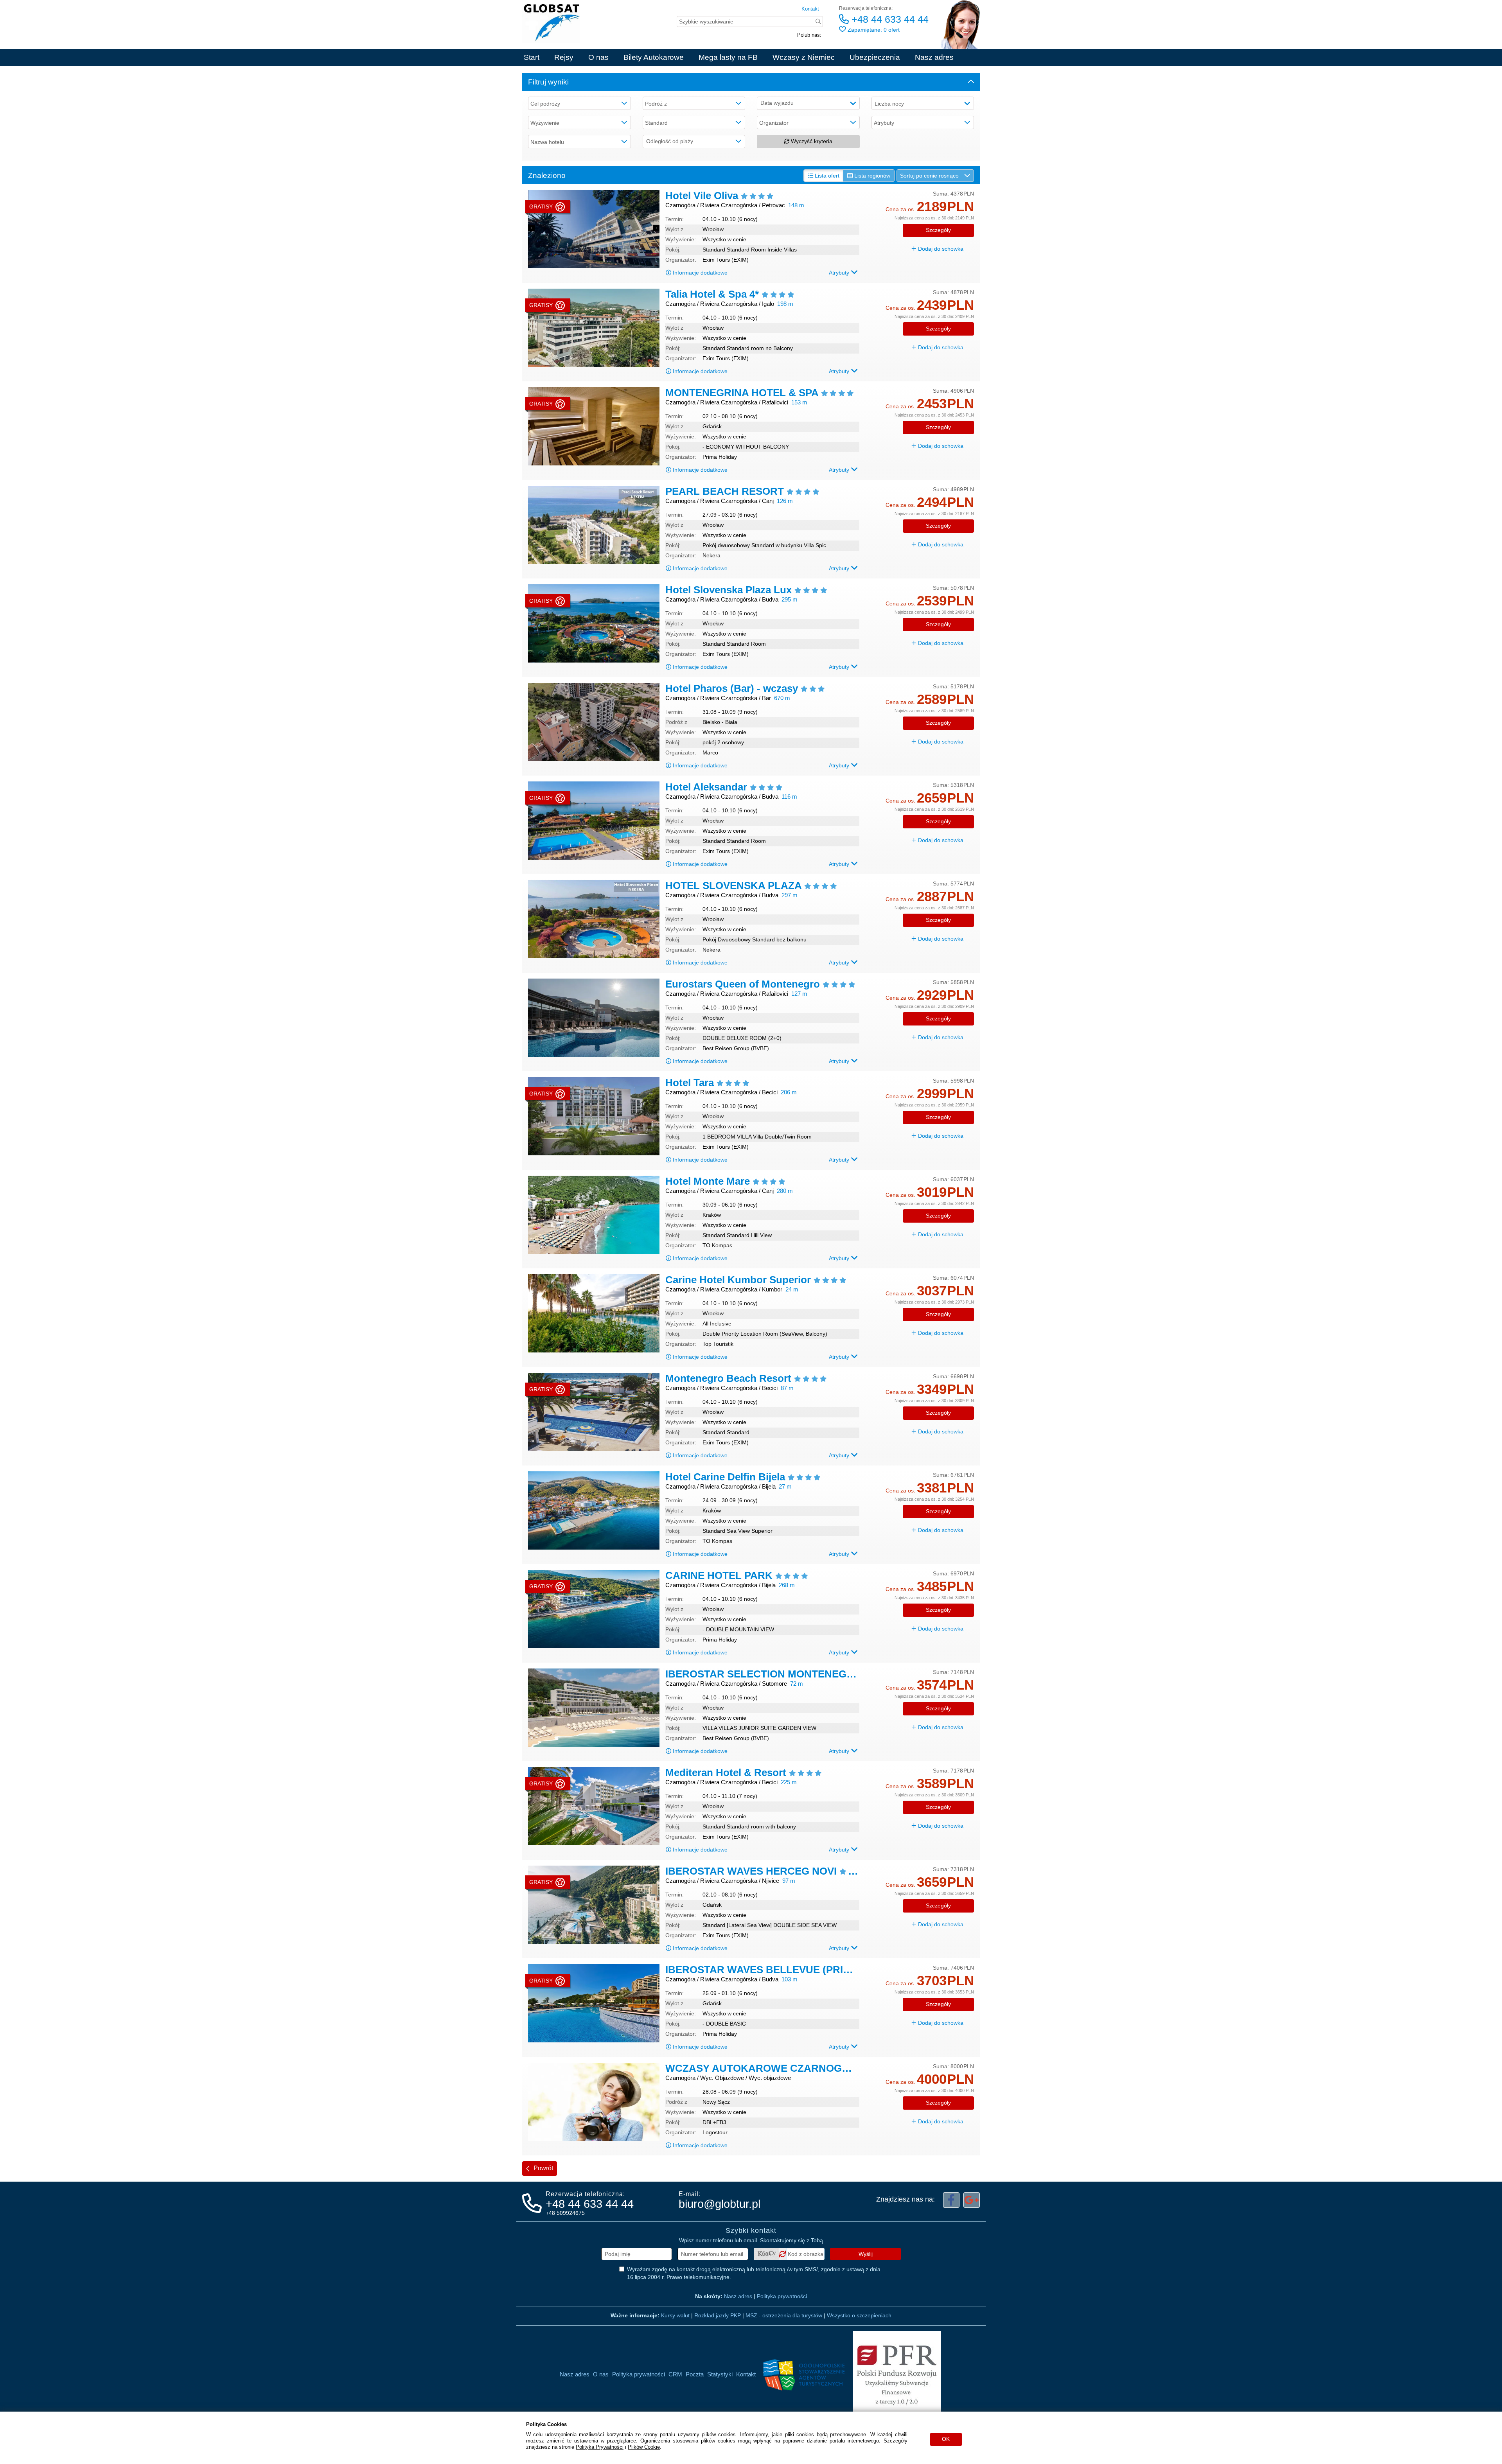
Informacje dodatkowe (700, 273)
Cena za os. (900, 209)
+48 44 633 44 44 (889, 19)
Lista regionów (871, 176)
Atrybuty (840, 273)
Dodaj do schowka (940, 249)
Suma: (941, 194)
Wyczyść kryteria (811, 141)
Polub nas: (809, 35)
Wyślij (866, 2254)
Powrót (543, 2168)
